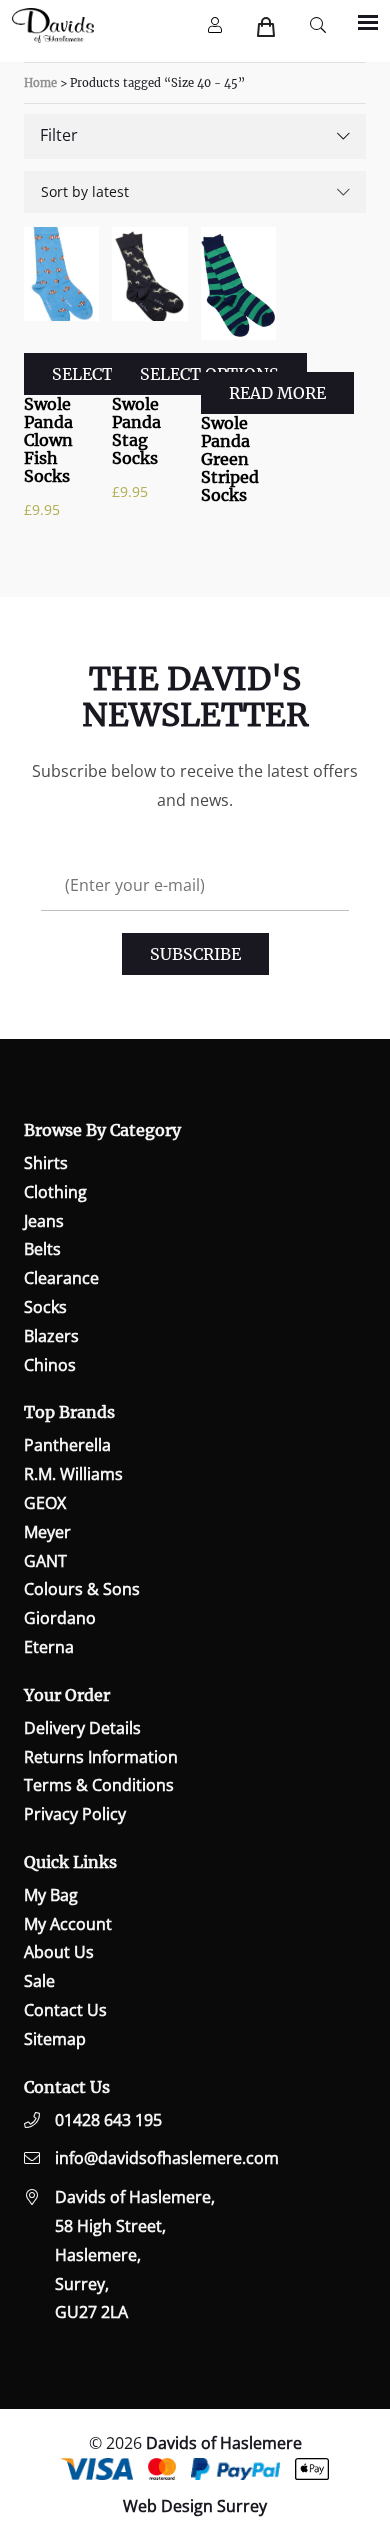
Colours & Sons (82, 1589)
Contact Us (65, 2010)
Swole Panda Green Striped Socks (230, 459)
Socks (45, 1307)
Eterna (49, 1647)
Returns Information (101, 1757)
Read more (277, 393)
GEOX (45, 1503)
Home (40, 83)
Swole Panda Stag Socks (136, 431)
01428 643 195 (108, 2120)
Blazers (51, 1336)
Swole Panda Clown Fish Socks (48, 440)
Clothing (55, 1192)
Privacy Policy (75, 1814)
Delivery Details (82, 1728)
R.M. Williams (73, 1474)
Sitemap (55, 2039)
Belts (42, 1249)
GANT (45, 1561)
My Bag (51, 1895)
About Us (59, 1952)
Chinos (50, 1365)
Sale (39, 1981)
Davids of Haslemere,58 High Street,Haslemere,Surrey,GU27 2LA (135, 2254)
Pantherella (67, 1445)
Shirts (46, 1163)
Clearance (61, 1278)
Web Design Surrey (195, 2506)
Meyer (47, 1532)
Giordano (60, 1618)
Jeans (44, 1221)
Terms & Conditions (99, 1785)
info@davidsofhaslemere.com (167, 2158)
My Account (68, 1924)
